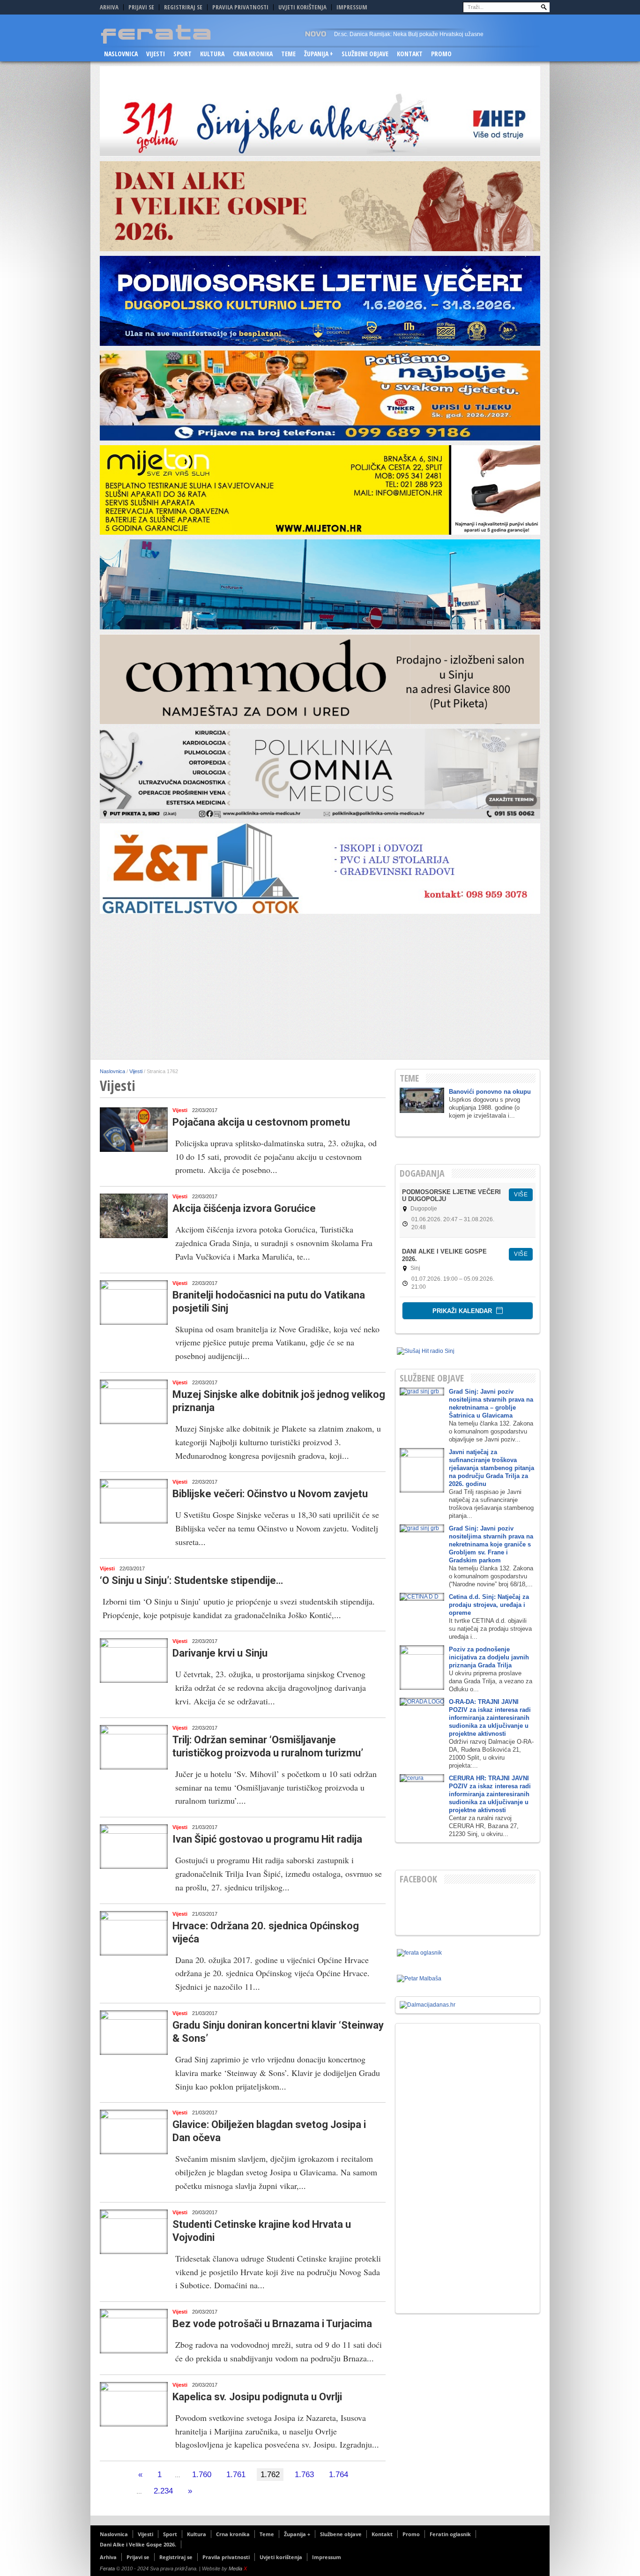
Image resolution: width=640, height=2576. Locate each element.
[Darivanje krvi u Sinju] (134, 1661)
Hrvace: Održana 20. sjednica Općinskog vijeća (266, 1932)
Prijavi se (141, 7)
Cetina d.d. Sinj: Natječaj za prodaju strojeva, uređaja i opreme (489, 1605)
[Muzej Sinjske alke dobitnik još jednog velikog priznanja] (134, 1402)
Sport (182, 54)
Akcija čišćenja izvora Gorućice (244, 1208)
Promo (441, 54)
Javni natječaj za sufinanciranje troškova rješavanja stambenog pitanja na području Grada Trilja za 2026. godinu (491, 1468)
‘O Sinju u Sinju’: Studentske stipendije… (191, 1580)
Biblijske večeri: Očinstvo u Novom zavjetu (270, 1494)
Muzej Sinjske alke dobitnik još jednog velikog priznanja (279, 1401)
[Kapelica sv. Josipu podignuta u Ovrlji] (134, 2404)
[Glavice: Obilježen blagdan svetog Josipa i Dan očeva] (134, 2132)
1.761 (236, 2475)
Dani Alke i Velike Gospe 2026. (145, 71)
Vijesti (156, 54)
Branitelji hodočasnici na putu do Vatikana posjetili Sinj (269, 1302)
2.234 (163, 2491)
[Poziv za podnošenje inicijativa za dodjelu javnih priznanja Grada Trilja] (422, 1668)
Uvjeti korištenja (302, 7)
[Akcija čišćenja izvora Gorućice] (134, 1216)
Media (238, 2569)
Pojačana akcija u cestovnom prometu (261, 1122)
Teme (288, 54)
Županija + (319, 54)
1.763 (304, 2475)
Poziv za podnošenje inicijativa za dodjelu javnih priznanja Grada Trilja (489, 1657)
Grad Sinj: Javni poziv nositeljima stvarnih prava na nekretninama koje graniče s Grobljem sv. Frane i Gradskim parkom (491, 1544)
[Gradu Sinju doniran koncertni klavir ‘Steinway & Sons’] (134, 2033)
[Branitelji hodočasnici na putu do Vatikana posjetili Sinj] (134, 1303)
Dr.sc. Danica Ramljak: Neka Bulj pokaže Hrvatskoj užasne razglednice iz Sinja (409, 37)
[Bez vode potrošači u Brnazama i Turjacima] (134, 2331)
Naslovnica (121, 54)
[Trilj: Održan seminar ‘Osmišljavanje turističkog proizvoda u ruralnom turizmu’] (134, 1747)
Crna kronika (253, 54)
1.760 (202, 2475)
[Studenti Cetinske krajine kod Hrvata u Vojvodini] (134, 2232)
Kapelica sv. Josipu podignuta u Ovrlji (257, 2397)
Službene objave (365, 54)
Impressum (352, 7)
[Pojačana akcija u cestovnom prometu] (134, 1130)
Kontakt (410, 54)
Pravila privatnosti (240, 7)
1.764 (339, 2475)
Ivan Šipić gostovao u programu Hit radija (267, 1839)
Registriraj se (183, 7)
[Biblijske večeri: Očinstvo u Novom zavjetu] (134, 1501)
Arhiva (109, 7)
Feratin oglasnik (450, 2534)
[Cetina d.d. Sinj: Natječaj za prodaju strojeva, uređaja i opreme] (422, 1597)
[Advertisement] (320, 989)
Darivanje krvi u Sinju (220, 1653)
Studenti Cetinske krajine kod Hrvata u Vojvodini (262, 2231)
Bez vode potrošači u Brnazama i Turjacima (272, 2324)
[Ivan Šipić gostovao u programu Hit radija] (134, 1847)
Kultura (212, 54)
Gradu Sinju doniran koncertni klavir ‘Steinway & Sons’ (278, 2032)
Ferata (107, 2569)
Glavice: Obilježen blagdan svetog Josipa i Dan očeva (269, 2131)
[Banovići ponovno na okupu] (422, 1100)
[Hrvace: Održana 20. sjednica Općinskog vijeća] (134, 1933)
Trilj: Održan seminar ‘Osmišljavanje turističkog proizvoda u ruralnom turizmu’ (268, 1746)
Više (521, 1195)
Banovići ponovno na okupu (490, 1092)
